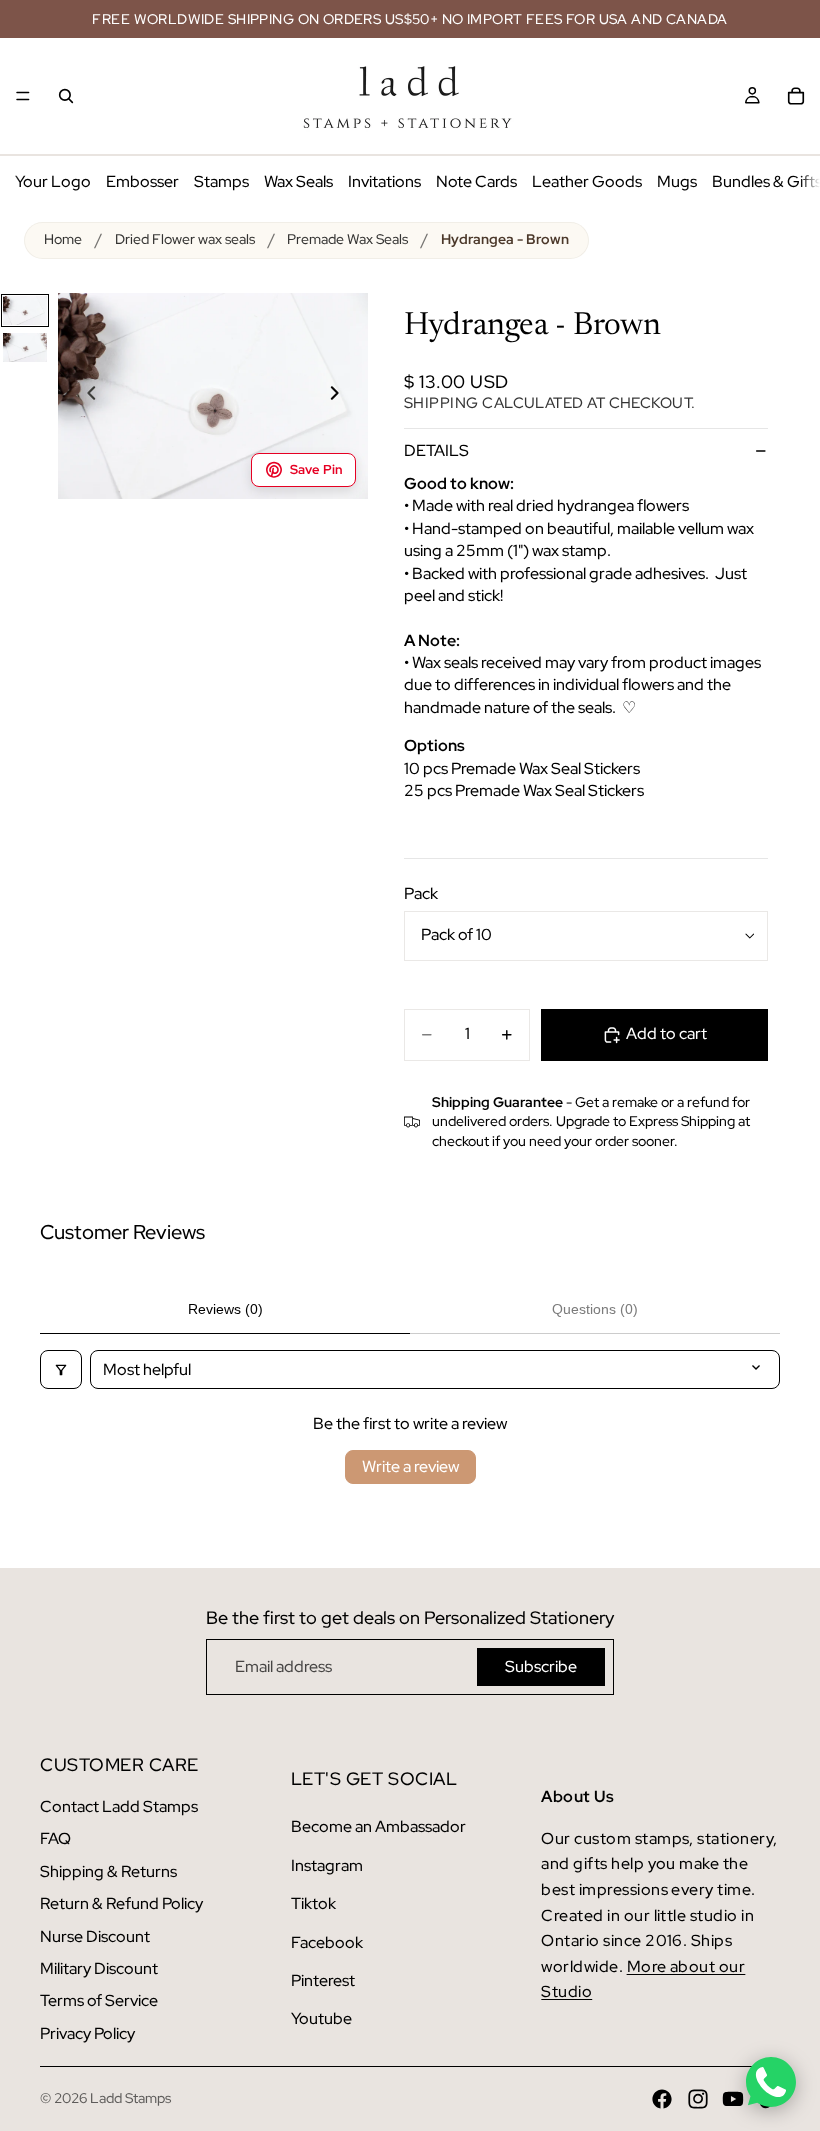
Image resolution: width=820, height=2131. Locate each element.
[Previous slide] (80, 396)
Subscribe (541, 1666)
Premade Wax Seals (347, 239)
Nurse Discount (95, 1936)
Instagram (327, 1865)
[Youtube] (733, 2099)
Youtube (321, 2018)
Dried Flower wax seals (185, 239)
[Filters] (61, 1369)
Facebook (327, 1942)
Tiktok (313, 1903)
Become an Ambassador (378, 1826)
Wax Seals (298, 181)
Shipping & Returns (108, 1871)
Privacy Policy (87, 2033)
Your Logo (53, 181)
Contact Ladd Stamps (119, 1806)
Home (63, 239)
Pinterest (323, 1980)
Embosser (142, 181)
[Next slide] (346, 396)
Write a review (410, 1466)
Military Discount (99, 1968)
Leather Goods (587, 181)
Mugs (677, 181)
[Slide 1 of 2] (25, 310)
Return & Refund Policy (121, 1903)
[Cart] (796, 96)
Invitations (384, 181)
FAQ (55, 1838)
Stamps (221, 181)
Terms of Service (99, 2000)
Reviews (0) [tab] (225, 1309)
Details (436, 450)
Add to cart (666, 1033)
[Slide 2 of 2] (25, 347)
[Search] (66, 96)
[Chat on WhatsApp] (771, 2082)
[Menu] (23, 96)
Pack (421, 893)
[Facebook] (662, 2099)
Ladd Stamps (130, 2098)
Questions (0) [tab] (595, 1309)
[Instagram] (698, 2099)
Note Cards (476, 181)
